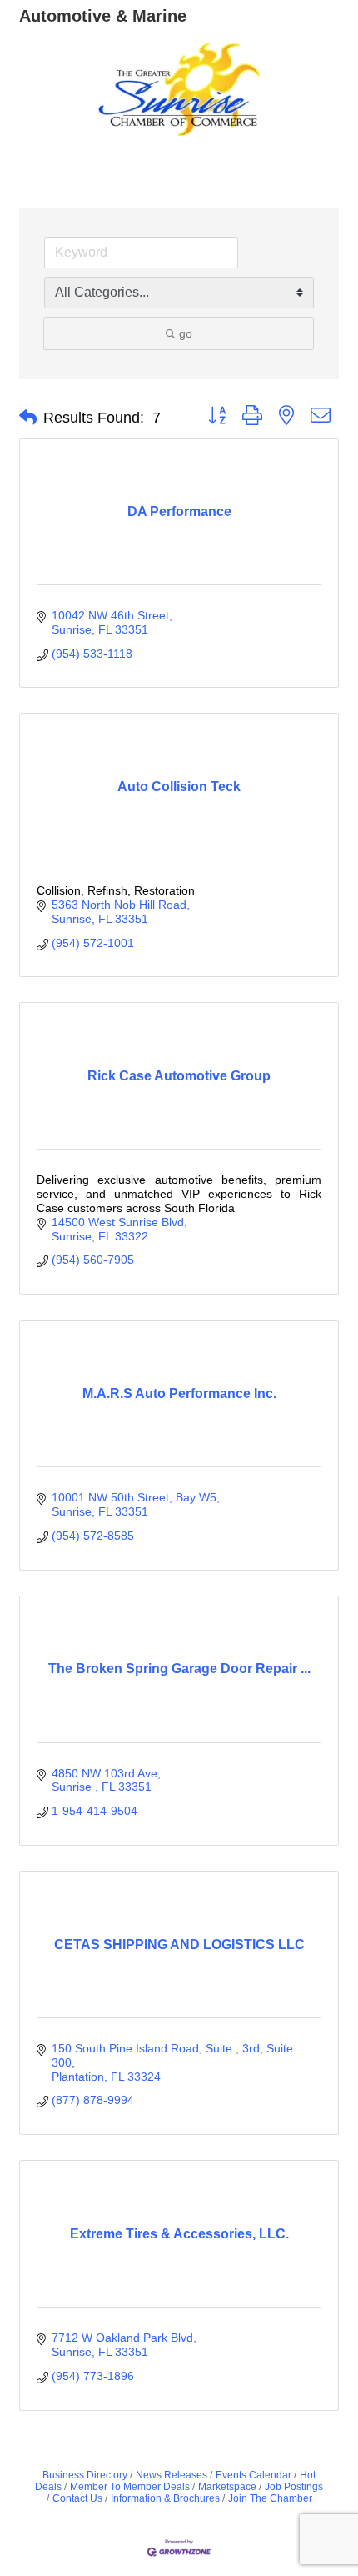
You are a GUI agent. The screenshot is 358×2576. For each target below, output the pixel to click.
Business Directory (85, 2475)
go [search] (186, 333)
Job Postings (294, 2487)
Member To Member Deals (130, 2487)
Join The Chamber (270, 2498)
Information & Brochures (165, 2498)
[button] (28, 418)
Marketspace (227, 2487)
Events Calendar (254, 2475)
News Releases (172, 2475)
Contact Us (77, 2498)
